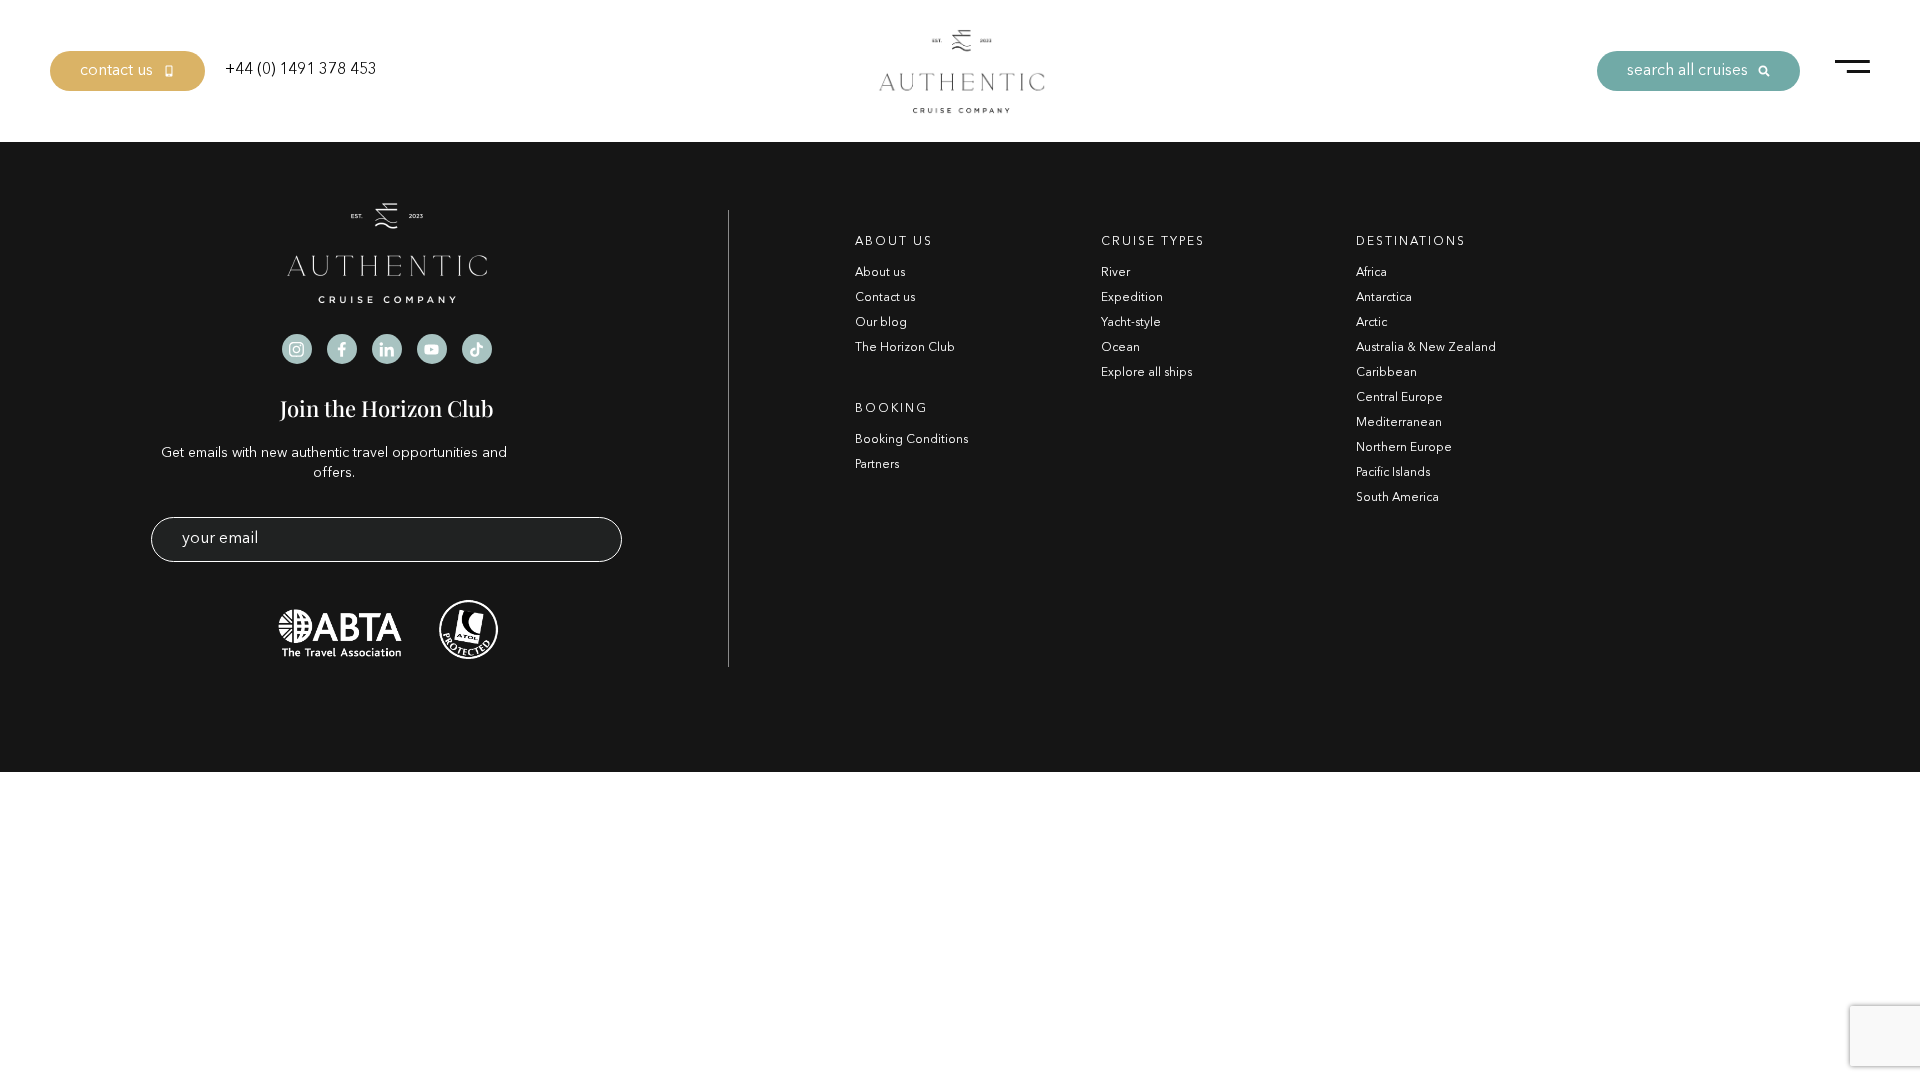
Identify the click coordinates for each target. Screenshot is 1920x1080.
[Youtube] (432, 349)
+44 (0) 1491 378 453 (301, 70)
